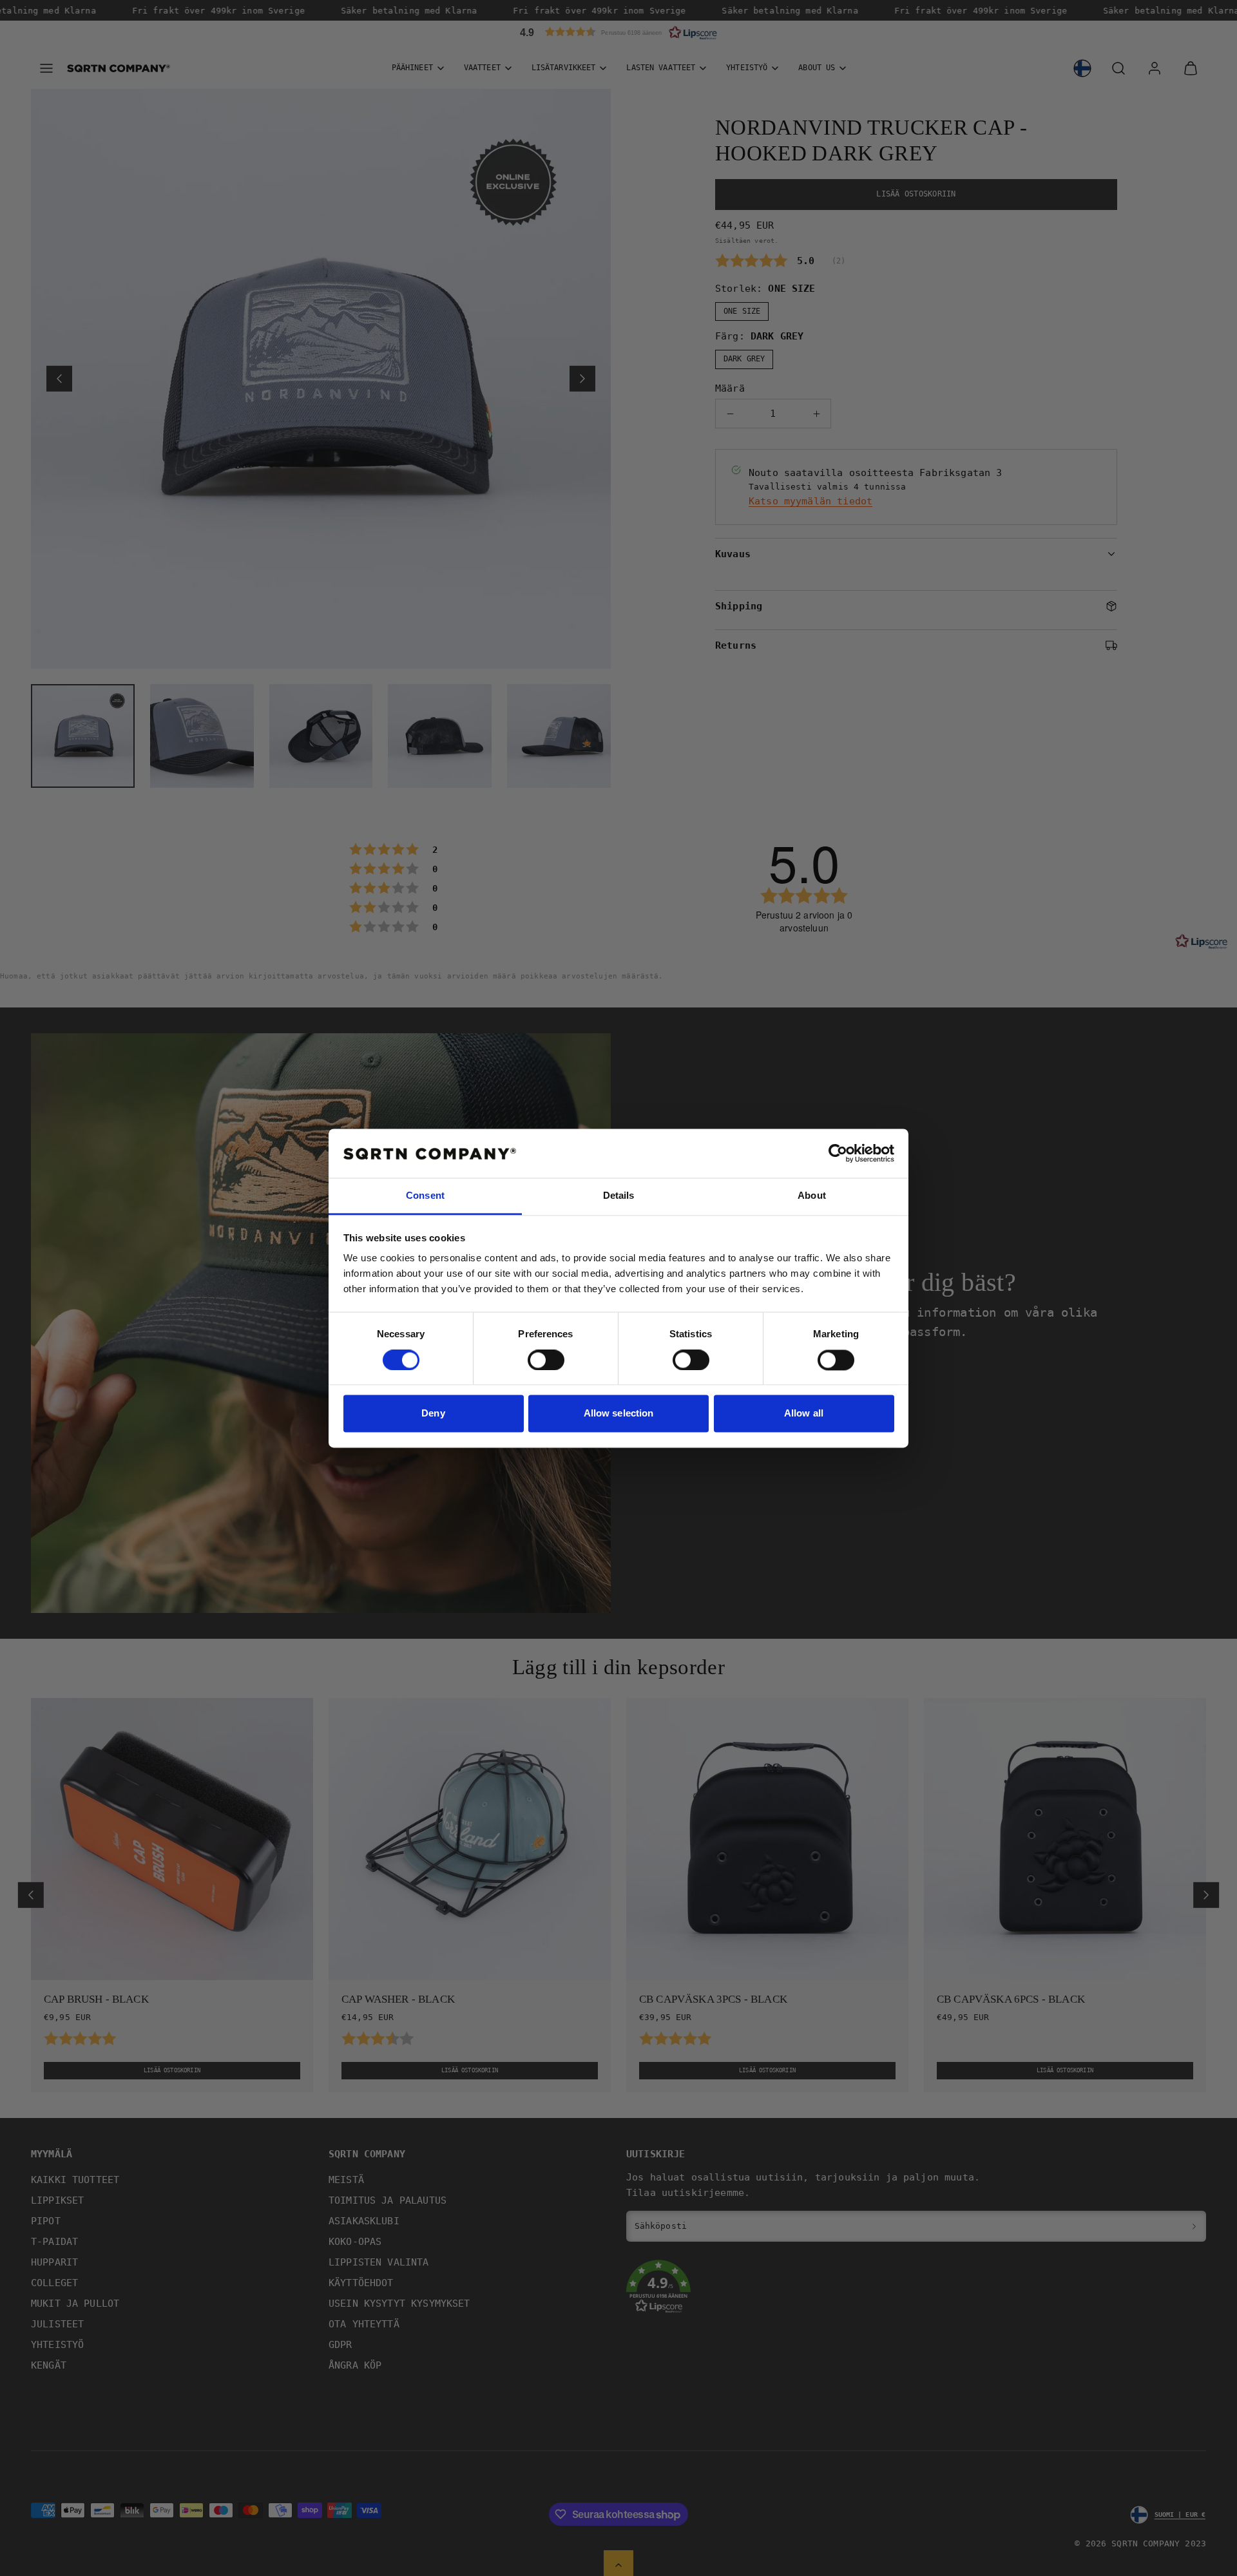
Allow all (804, 1414)
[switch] (546, 1360)
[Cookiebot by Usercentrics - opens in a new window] (838, 1153)
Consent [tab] (425, 1196)
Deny (433, 1414)
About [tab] (812, 1196)
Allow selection (619, 1414)
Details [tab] (619, 1196)
